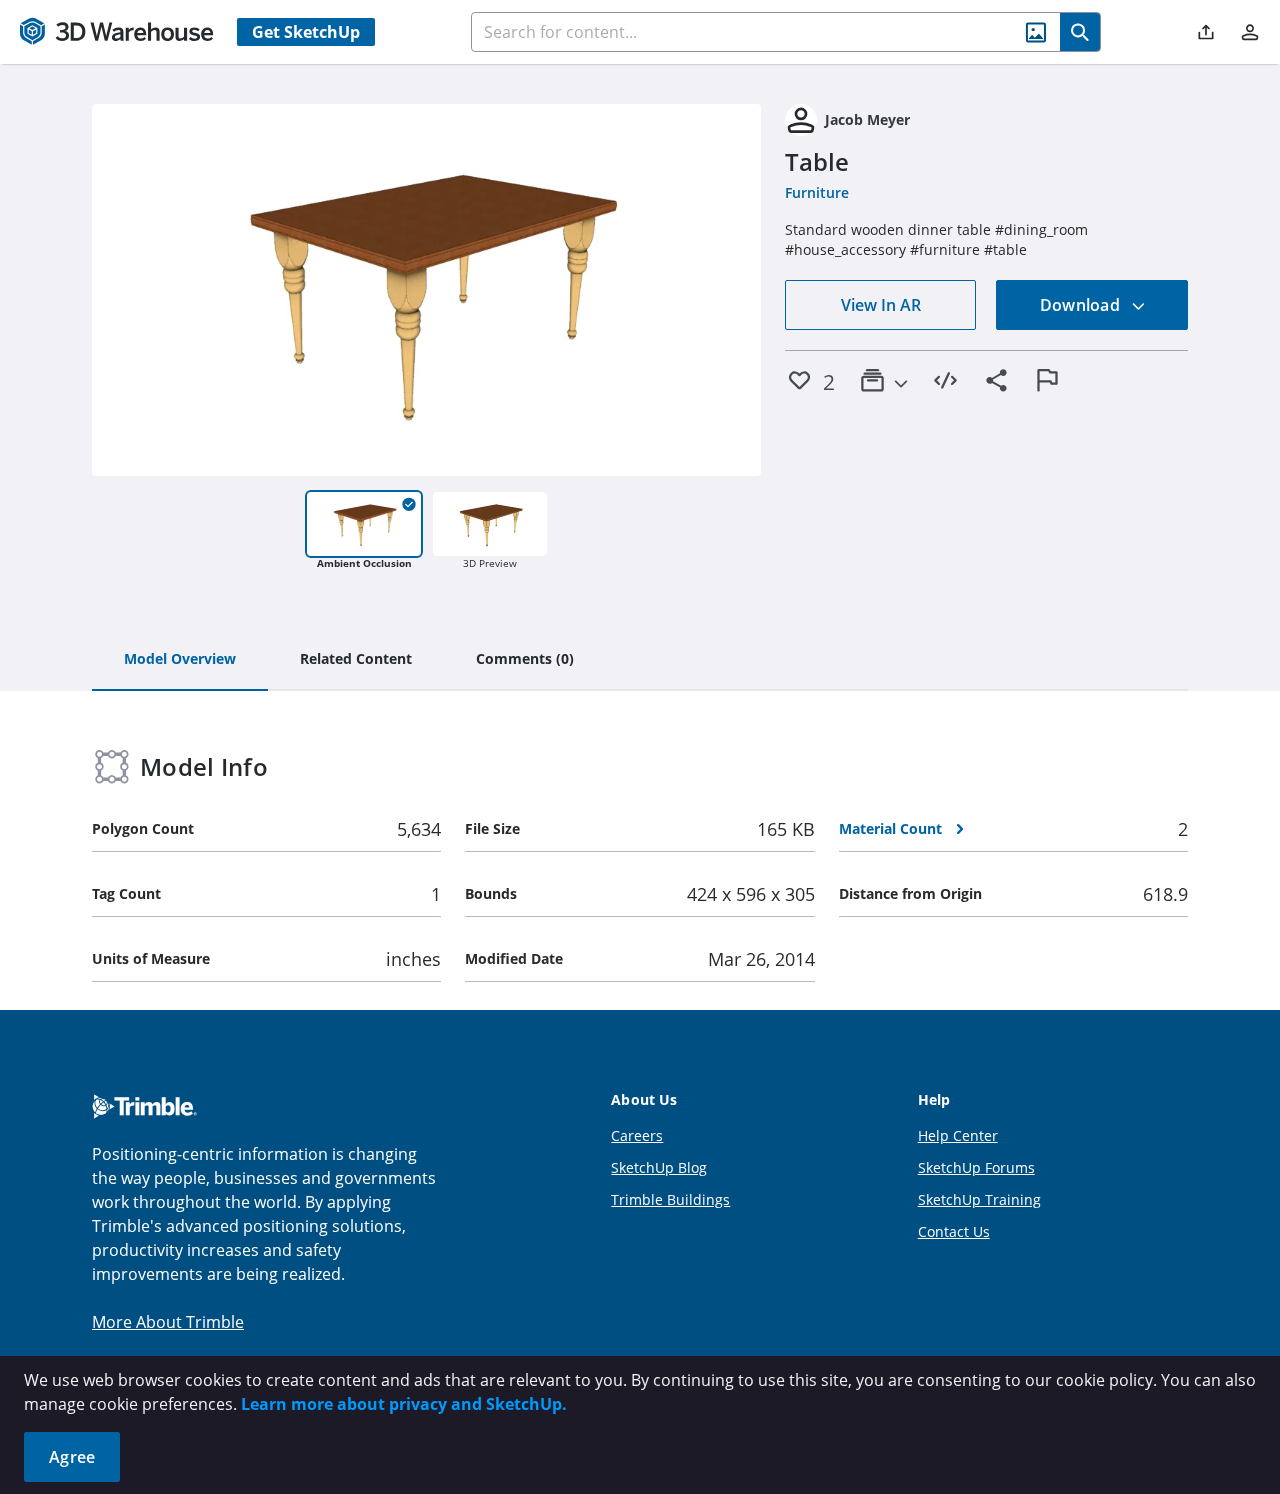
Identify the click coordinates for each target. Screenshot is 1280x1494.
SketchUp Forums (976, 1167)
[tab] (180, 660)
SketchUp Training (979, 1199)
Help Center (958, 1135)
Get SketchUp (306, 32)
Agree (72, 1457)
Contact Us (954, 1231)
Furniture (817, 192)
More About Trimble (168, 1322)
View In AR (881, 305)
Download (1082, 305)
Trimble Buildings (670, 1199)
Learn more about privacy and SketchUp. (404, 1404)
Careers (637, 1135)
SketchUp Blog (659, 1167)
